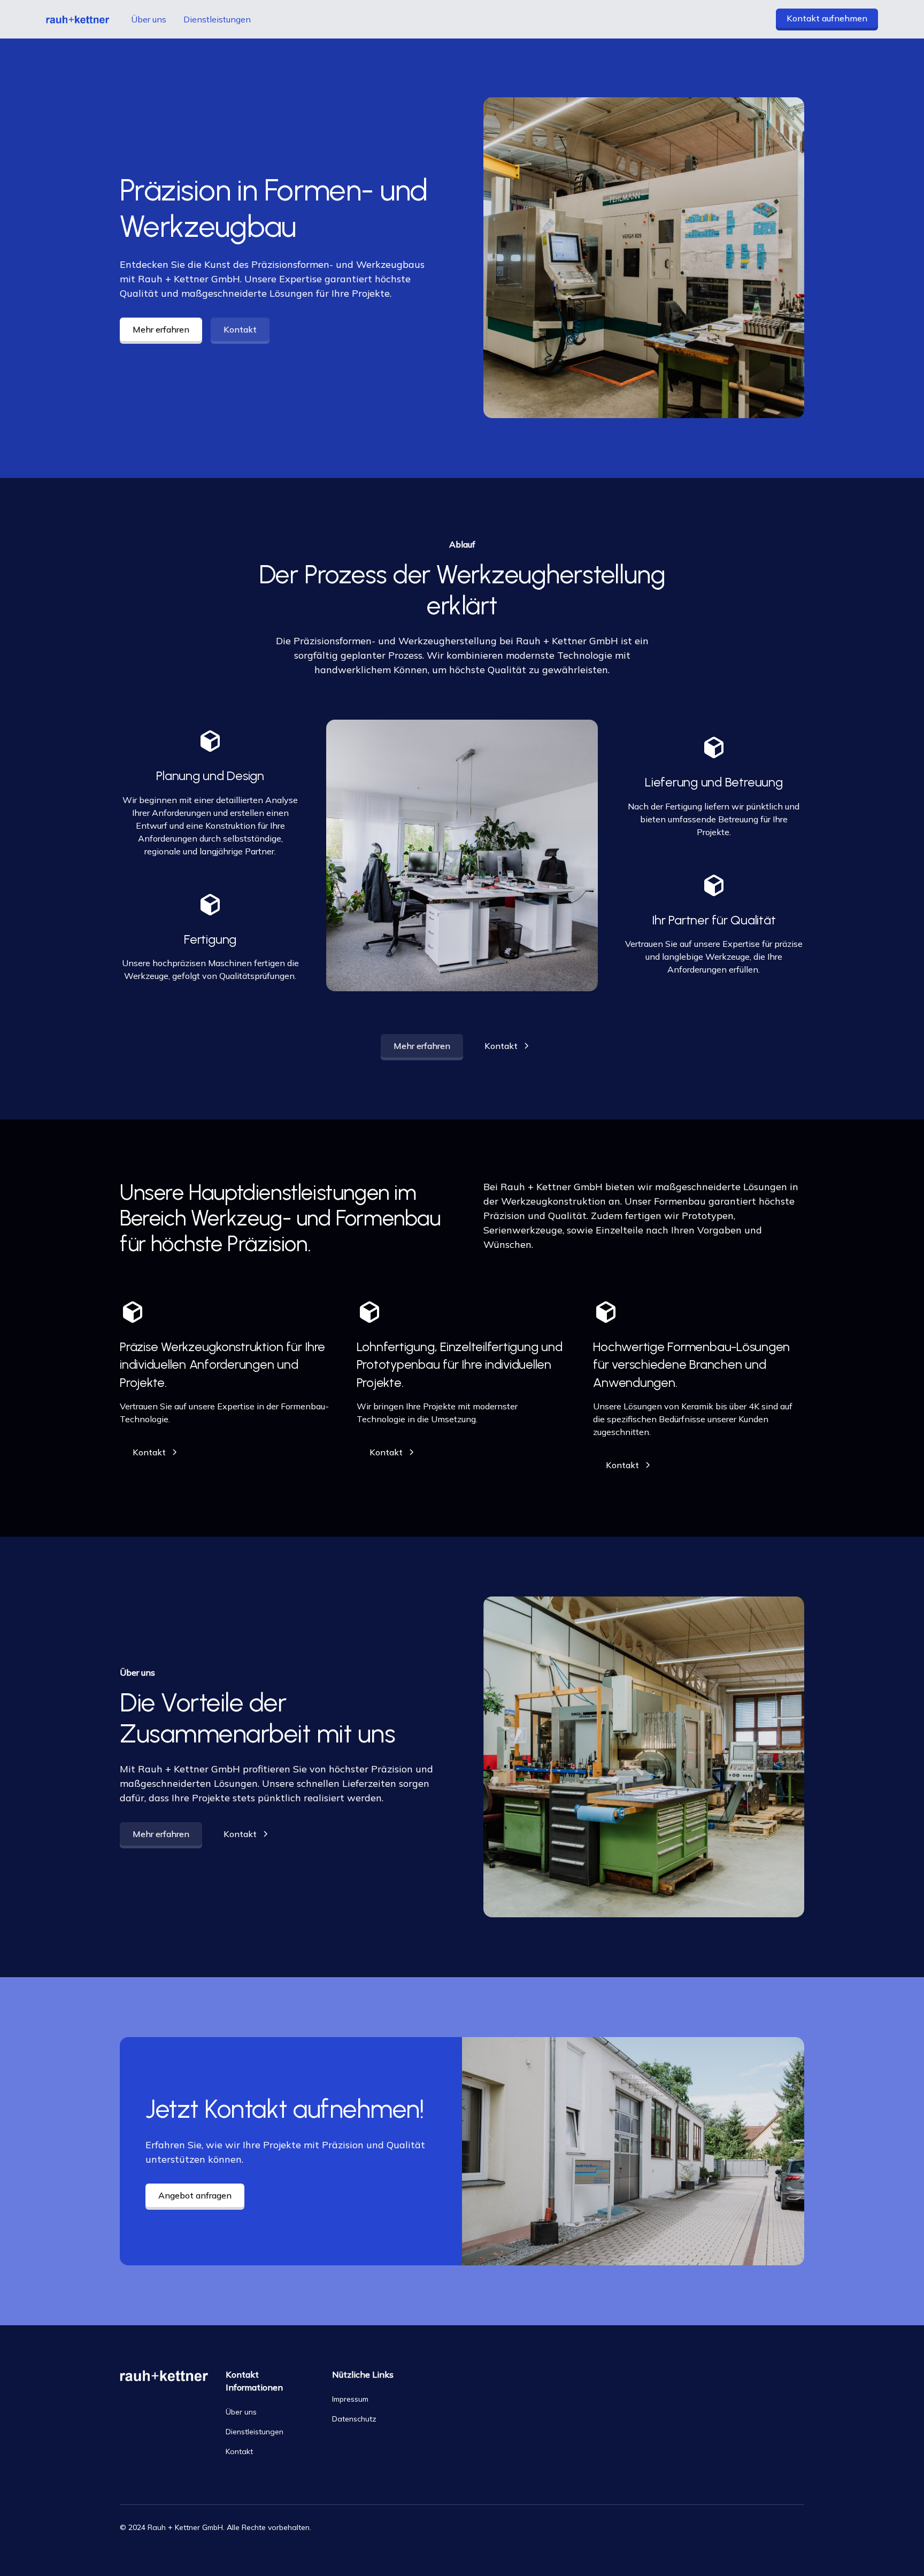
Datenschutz (354, 2419)
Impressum (350, 2399)
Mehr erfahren (161, 329)
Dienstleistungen (217, 19)
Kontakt (240, 329)
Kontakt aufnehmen (827, 18)
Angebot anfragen (195, 2195)
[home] (78, 20)
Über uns (149, 19)
